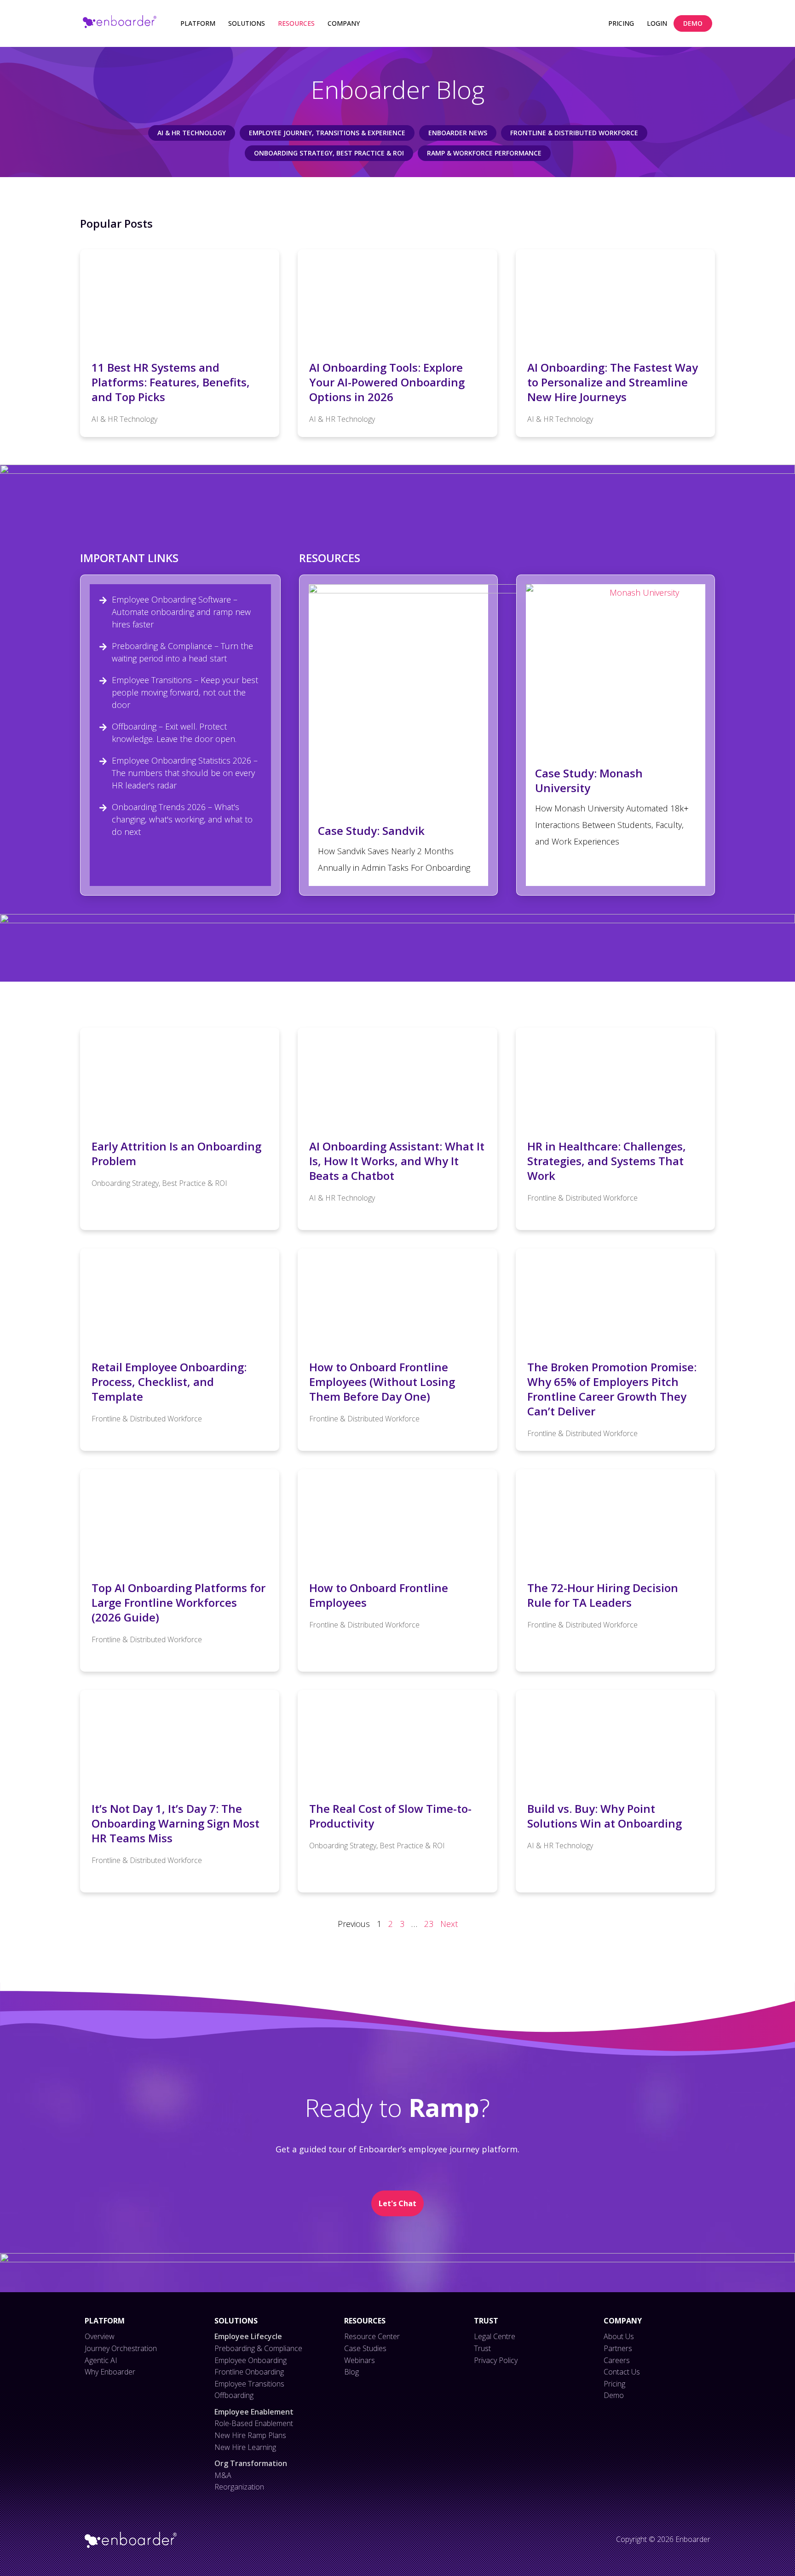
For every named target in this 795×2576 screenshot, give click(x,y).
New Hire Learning (245, 2447)
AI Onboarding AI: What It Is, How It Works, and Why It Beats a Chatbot (397, 1161)
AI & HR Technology (192, 133)
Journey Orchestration (121, 2348)
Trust (482, 2348)
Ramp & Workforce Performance (484, 153)
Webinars (360, 2360)
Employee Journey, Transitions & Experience (327, 133)
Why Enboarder (110, 2372)
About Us (619, 2336)
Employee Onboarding (251, 2360)
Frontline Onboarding (249, 2372)
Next (449, 1924)
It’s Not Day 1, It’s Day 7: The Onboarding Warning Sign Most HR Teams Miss (176, 1823)
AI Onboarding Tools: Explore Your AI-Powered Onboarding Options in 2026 (387, 382)
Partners (618, 2348)
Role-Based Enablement (254, 2423)
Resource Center (372, 2336)
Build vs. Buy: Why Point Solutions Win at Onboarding (605, 1816)
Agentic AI (101, 2360)
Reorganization (239, 2487)
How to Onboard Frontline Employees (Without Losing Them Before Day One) (382, 1382)
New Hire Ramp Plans (250, 2435)
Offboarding (234, 2395)
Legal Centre (495, 2336)
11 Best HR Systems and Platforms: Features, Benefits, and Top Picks (171, 382)
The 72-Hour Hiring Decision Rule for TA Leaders (603, 1595)
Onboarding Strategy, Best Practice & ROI (329, 153)
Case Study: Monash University (589, 780)
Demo (614, 2395)
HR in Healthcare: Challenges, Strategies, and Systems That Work (607, 1161)
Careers (617, 2360)
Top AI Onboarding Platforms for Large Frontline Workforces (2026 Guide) (179, 1602)
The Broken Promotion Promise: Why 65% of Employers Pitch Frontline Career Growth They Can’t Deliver (612, 1389)
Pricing (614, 2384)
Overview (100, 2336)
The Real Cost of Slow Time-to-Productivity (390, 1816)
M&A (223, 2475)
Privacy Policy (496, 2360)
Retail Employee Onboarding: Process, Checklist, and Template (169, 1382)
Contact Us (622, 2372)
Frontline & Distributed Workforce (574, 133)
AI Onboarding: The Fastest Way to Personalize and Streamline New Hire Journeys (613, 382)
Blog (351, 2372)
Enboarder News (458, 133)
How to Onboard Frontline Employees (379, 1595)
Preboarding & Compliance (258, 2348)
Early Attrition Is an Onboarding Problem (176, 1153)
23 (429, 1924)
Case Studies (365, 2348)
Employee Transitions (249, 2384)
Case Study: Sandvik (371, 831)
